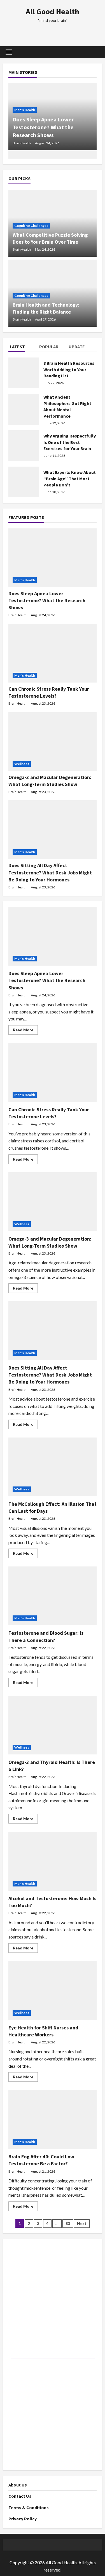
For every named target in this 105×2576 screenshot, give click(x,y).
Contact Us (20, 2496)
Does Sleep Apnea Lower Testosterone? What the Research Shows (43, 127)
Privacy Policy (23, 2519)
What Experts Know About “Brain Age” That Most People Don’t (70, 478)
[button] (9, 52)
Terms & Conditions (29, 2507)
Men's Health (25, 110)
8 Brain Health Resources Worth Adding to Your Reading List (69, 369)
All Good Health (53, 11)
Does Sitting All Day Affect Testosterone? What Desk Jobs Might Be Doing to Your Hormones (50, 872)
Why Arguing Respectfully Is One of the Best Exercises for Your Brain (70, 442)
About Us (18, 2485)
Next (82, 2223)
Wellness (22, 764)
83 (68, 2223)
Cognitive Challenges (31, 226)
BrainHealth (22, 143)
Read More (25, 1031)
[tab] (23, 348)
